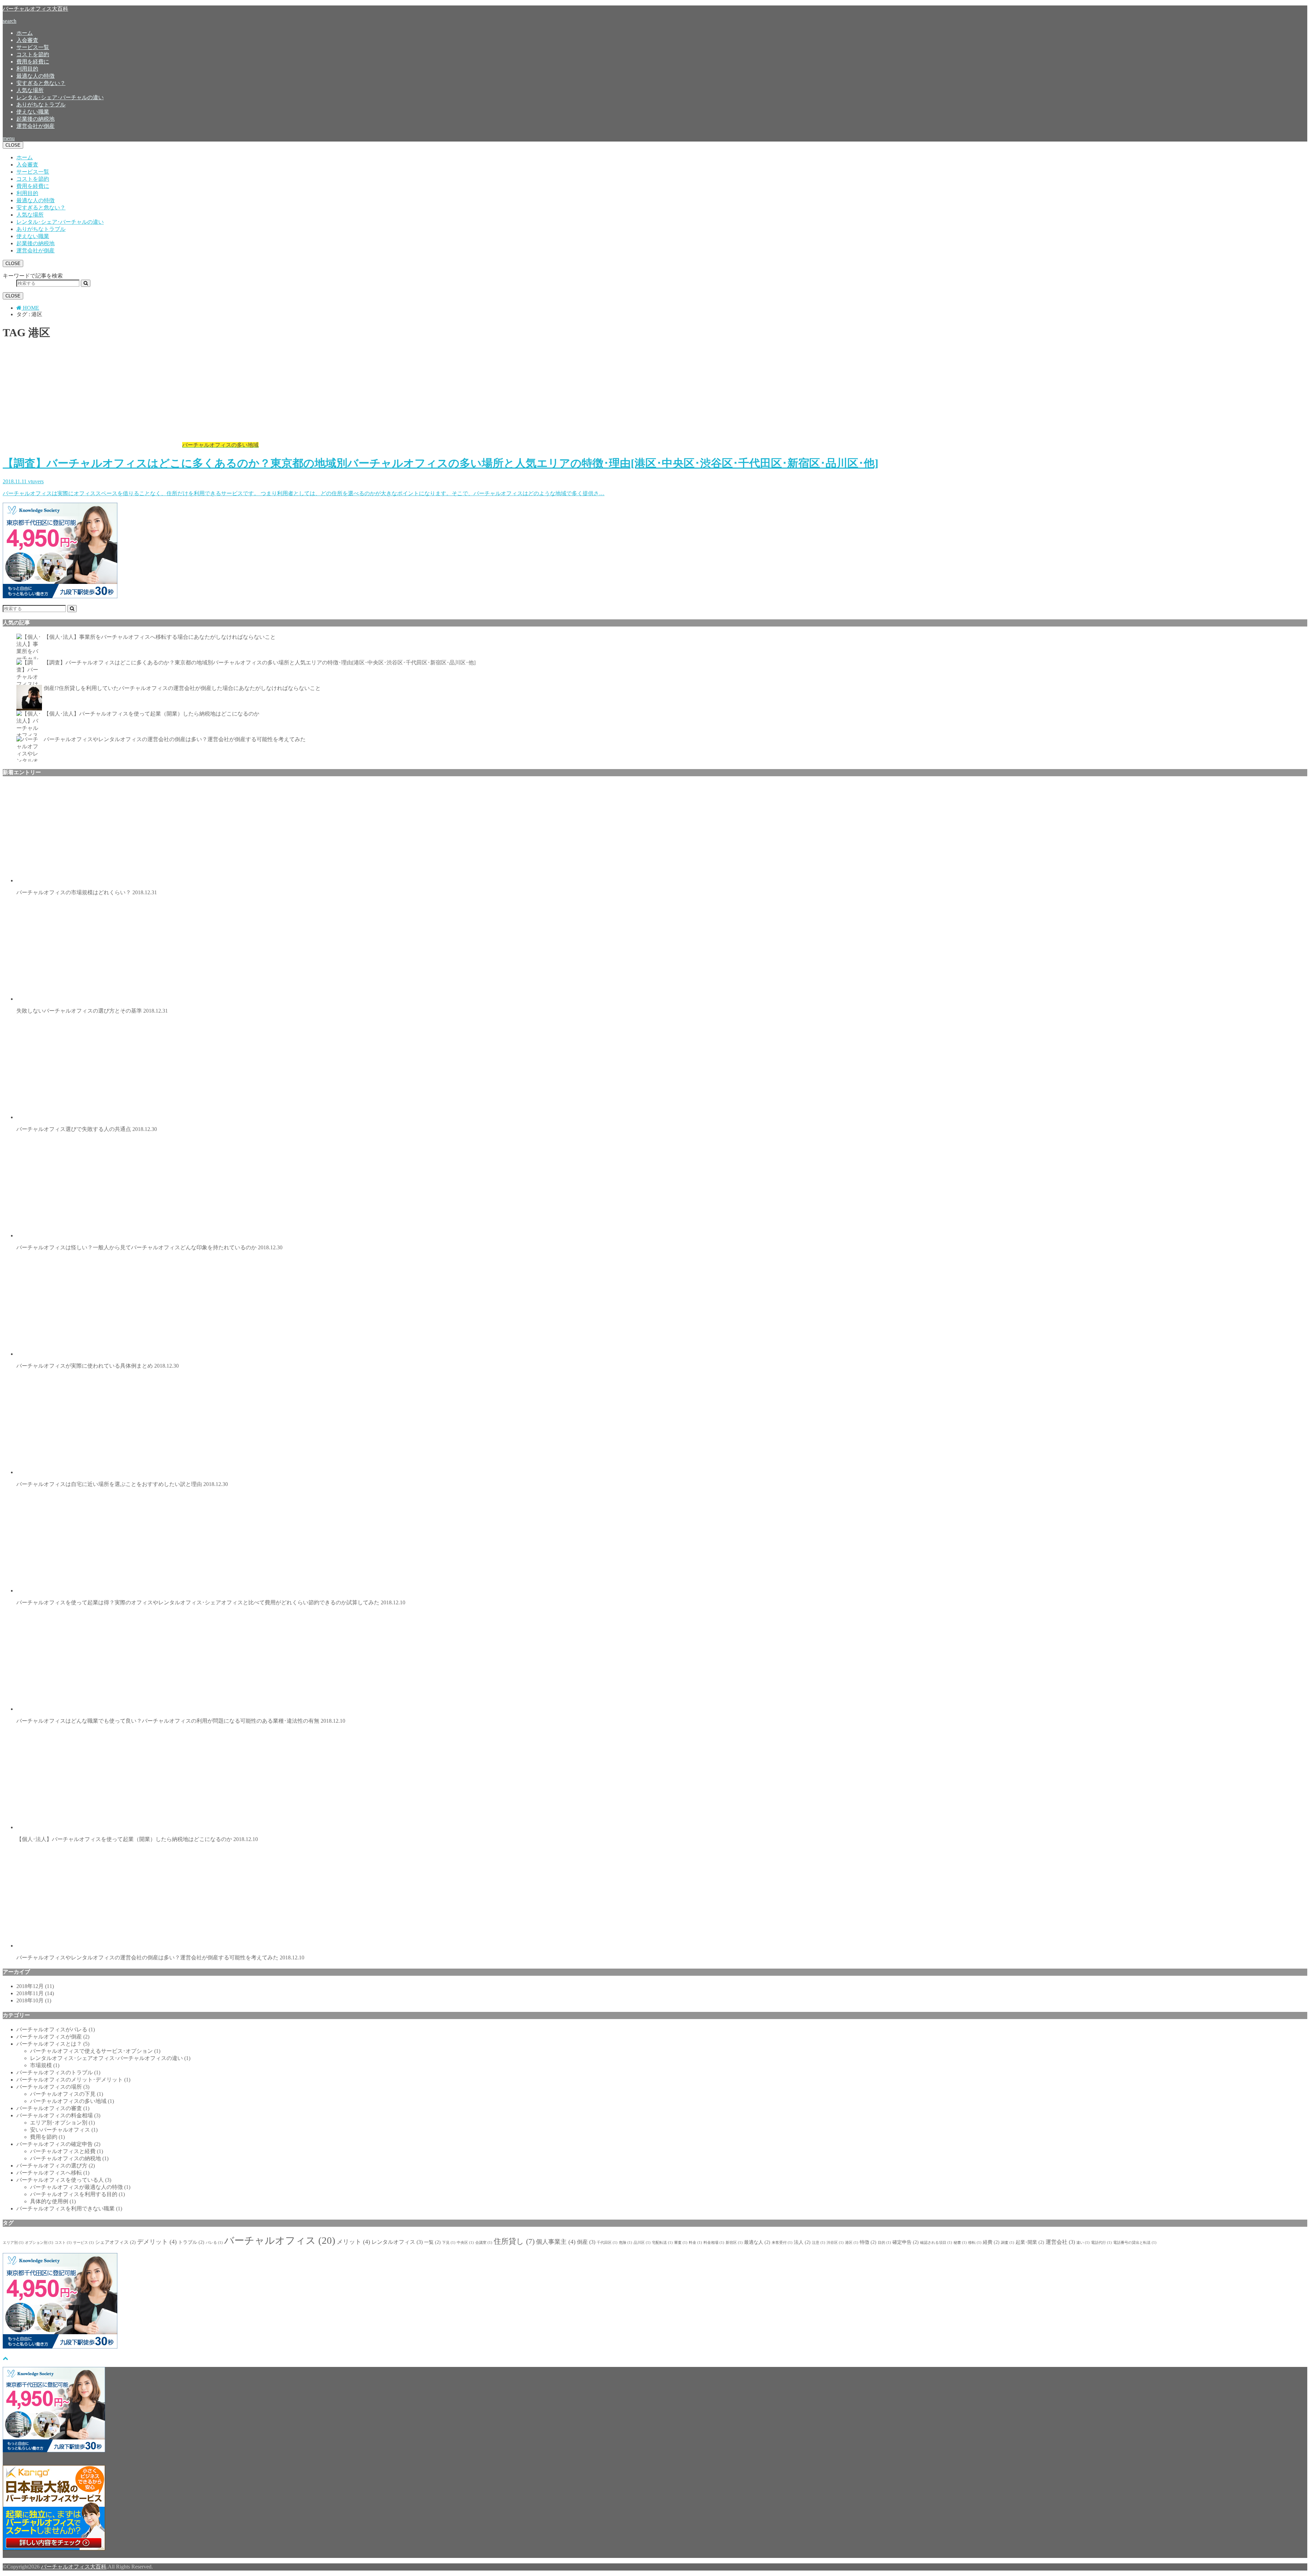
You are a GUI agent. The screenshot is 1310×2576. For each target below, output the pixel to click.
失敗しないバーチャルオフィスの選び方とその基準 (92, 1011)
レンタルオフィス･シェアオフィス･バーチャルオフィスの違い (110, 2058)
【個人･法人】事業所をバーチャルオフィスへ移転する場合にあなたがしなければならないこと (160, 637)
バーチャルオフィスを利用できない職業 (69, 2209)
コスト (63, 2243)
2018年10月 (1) (34, 2000)
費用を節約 (47, 2137)
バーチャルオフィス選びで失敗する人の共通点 (87, 1129)
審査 (681, 2243)
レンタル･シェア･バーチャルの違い (60, 97)
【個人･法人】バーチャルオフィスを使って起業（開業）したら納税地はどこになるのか (151, 714)
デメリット (157, 2242)
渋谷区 (835, 2243)
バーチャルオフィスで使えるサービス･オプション (95, 2051)
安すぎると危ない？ (41, 83)
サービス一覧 (33, 47)
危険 (625, 2243)
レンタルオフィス (397, 2242)
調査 (1008, 2243)
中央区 (465, 2243)
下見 (449, 2243)
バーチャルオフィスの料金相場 (58, 2115)
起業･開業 (1030, 2242)
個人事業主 (556, 2242)
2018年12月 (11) (35, 1986)
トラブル (191, 2242)
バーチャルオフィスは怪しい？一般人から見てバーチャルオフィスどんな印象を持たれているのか (149, 1247)
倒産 (586, 2242)
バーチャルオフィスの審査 (53, 2108)
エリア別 (13, 2243)
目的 (884, 2243)
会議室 (484, 2243)
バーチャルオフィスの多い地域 (72, 2101)
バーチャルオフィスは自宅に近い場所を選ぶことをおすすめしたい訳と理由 (122, 1484)
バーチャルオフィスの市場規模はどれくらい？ (87, 892)
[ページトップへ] (5, 2358)
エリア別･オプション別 (62, 2123)
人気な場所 (30, 90)
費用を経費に (33, 62)
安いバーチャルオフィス (64, 2130)
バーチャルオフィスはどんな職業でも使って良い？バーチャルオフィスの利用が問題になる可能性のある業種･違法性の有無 (181, 1721)
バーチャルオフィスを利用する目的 (77, 2194)
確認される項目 (936, 2243)
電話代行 (1101, 2243)
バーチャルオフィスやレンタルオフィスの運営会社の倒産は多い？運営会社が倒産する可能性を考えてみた (175, 739)
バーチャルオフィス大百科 (35, 9)
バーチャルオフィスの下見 (67, 2094)
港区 (852, 2243)
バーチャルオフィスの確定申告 (58, 2144)
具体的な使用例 (53, 2201)
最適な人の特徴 (35, 76)
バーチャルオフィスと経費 (67, 2151)
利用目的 (27, 69)
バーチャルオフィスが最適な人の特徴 (80, 2187)
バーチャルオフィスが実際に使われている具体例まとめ (98, 1366)
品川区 (642, 2243)
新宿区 (734, 2243)
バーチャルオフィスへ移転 (53, 2173)
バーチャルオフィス (280, 2240)
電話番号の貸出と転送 (1135, 2243)
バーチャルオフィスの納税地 (69, 2158)
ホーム (25, 33)
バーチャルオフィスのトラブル (58, 2072)
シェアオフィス (115, 2242)
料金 (695, 2243)
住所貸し (514, 2241)
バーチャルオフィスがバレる (56, 2029)
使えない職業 (33, 112)
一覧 (432, 2242)
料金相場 (714, 2243)
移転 (975, 2243)
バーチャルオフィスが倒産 (53, 2037)
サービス (83, 2243)
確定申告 (906, 2242)
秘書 (960, 2243)
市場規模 (45, 2065)
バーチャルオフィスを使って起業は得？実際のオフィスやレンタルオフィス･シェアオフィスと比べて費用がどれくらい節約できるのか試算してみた (211, 1602)
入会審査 (27, 40)
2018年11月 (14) (35, 1993)
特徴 (868, 2242)
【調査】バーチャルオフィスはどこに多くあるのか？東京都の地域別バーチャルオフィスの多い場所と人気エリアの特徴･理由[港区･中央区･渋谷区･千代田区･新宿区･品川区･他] (260, 663)
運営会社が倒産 (35, 126)
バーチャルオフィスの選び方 (56, 2166)
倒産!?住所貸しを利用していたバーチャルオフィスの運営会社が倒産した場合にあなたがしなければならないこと (182, 688)
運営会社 (1060, 2242)
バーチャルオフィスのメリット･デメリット (73, 2080)
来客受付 (782, 2243)
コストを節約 (33, 54)
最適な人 (757, 2242)
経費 (991, 2242)
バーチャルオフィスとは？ (53, 2044)
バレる (214, 2243)
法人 (802, 2242)
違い (1083, 2243)
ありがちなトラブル (41, 105)
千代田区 (607, 2243)
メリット (353, 2242)
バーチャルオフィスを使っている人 (64, 2180)
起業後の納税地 (35, 119)
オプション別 (39, 2243)
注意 (819, 2243)
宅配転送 (662, 2243)
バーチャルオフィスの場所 (53, 2087)
